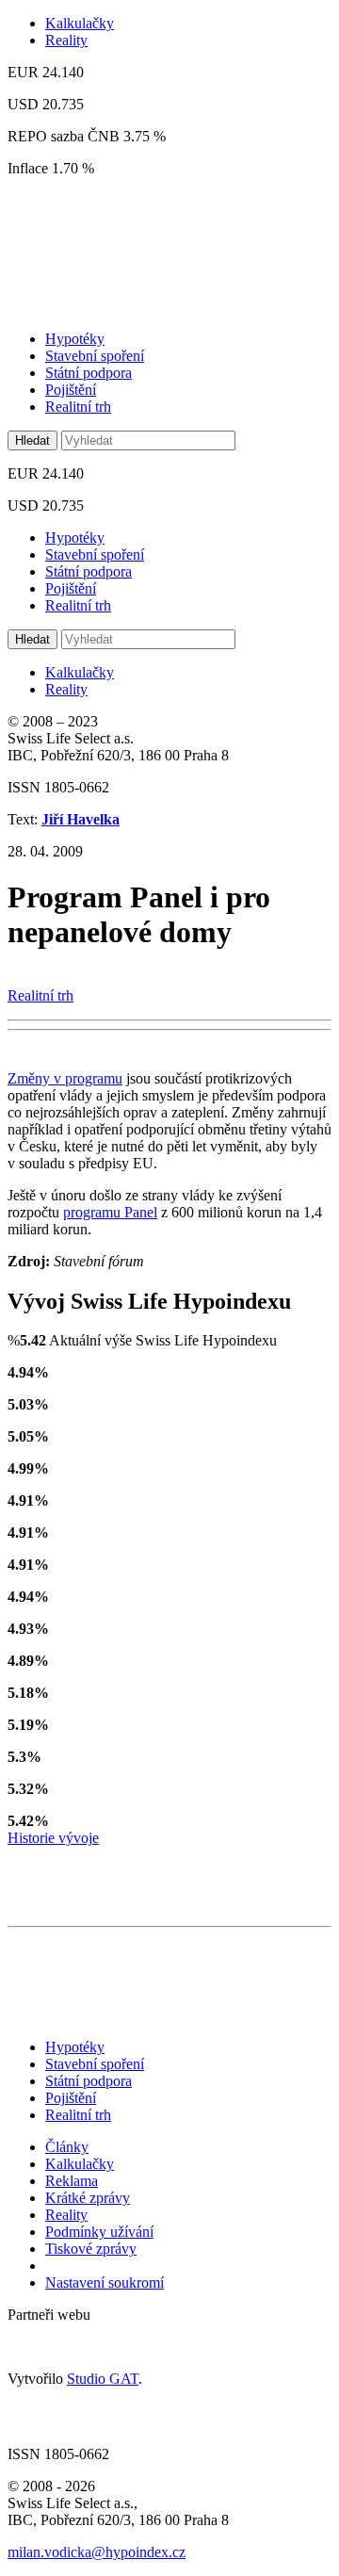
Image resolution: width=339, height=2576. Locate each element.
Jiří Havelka (81, 819)
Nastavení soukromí (105, 2283)
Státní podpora (89, 373)
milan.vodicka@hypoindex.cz (97, 2552)
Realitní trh (78, 407)
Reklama (72, 2181)
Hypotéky (75, 339)
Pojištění (71, 390)
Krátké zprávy (88, 2198)
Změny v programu (65, 1078)
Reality (66, 40)
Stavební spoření (95, 356)
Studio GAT (103, 2379)
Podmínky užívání (99, 2232)
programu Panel (110, 1212)
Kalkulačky (80, 23)
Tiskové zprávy (91, 2249)
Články (67, 2147)
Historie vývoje (53, 1838)
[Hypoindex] (131, 307)
